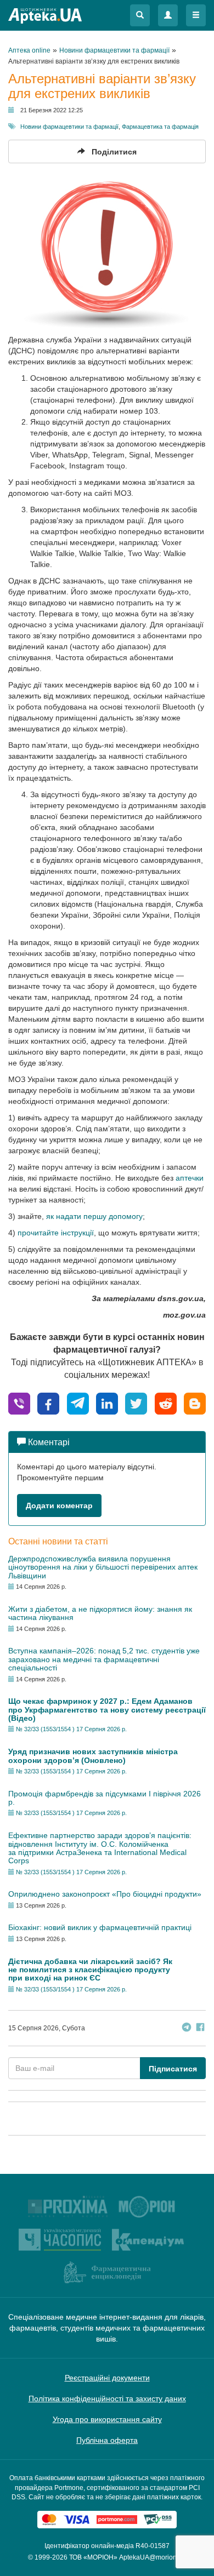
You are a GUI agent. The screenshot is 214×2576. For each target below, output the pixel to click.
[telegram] (78, 1403)
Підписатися (173, 2069)
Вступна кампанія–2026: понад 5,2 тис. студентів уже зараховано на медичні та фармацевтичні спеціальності (104, 1659)
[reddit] (166, 1403)
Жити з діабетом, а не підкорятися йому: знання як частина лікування (100, 1613)
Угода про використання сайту (107, 2419)
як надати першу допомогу (94, 1216)
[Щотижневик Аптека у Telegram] (187, 2028)
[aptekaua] (195, 1403)
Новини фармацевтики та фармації (69, 127)
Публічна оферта (107, 2440)
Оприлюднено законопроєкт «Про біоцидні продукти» (105, 1894)
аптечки (190, 1178)
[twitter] (136, 1403)
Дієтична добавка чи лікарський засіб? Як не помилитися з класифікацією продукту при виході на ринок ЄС (90, 1970)
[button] (140, 15)
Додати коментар (59, 1505)
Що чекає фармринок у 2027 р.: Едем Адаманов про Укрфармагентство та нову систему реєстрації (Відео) (107, 1710)
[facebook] (48, 1403)
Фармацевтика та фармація (160, 127)
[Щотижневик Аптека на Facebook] (200, 2028)
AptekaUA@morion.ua (153, 2557)
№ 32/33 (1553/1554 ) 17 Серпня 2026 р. (71, 1729)
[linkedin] (107, 1403)
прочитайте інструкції (56, 1233)
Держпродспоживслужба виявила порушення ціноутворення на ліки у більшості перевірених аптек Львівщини (103, 1567)
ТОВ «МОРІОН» (93, 2557)
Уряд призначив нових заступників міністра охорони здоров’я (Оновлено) (93, 1756)
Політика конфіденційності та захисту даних (107, 2398)
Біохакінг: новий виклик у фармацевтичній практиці (100, 1927)
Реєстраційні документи (107, 2378)
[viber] (19, 1403)
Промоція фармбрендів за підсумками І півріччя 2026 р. (105, 1798)
